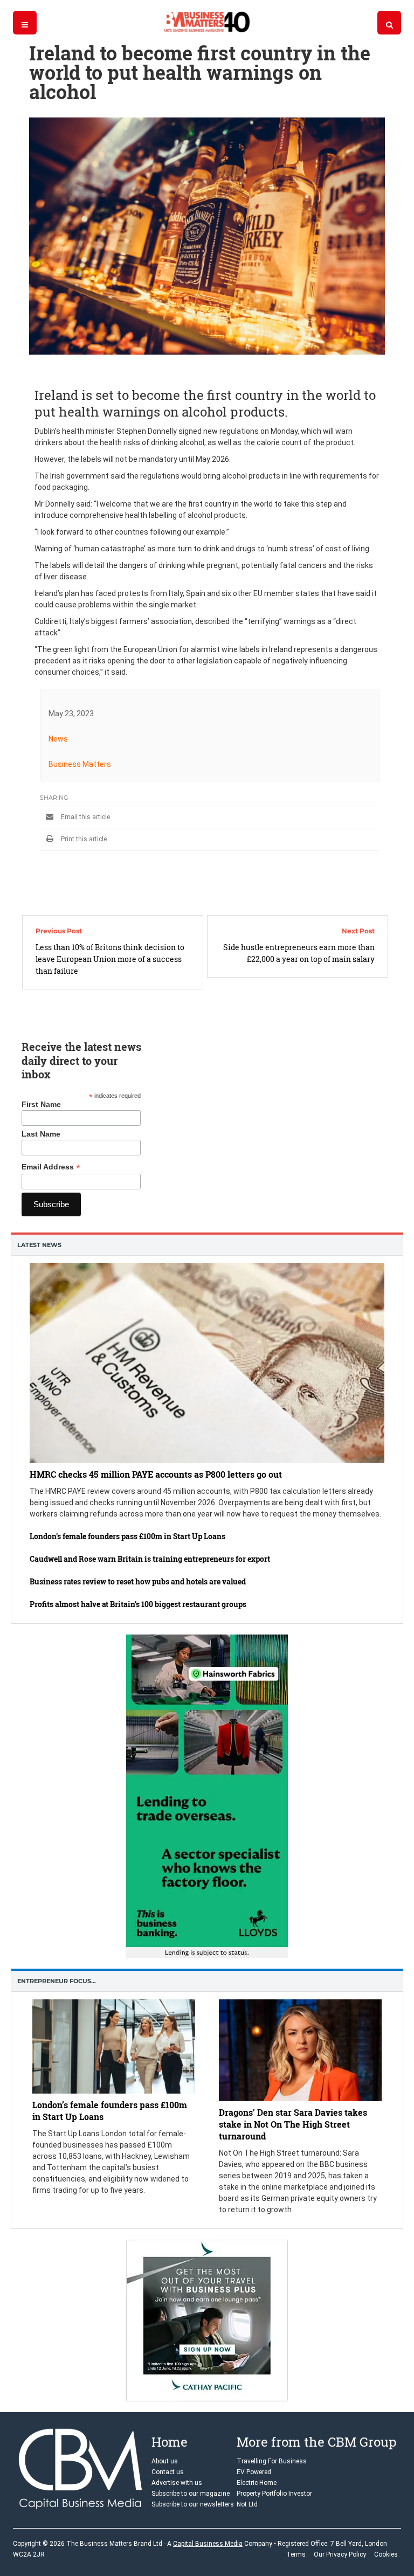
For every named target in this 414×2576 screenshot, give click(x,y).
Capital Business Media (208, 2544)
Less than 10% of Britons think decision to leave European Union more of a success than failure (110, 959)
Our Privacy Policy (340, 2554)
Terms (296, 2554)
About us (165, 2461)
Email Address (51, 1167)
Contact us (168, 2472)
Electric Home (257, 2483)
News (58, 739)
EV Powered (254, 2472)
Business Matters (80, 764)
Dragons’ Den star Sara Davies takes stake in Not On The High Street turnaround (293, 2124)
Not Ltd (247, 2504)
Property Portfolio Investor (274, 2494)
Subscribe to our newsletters (193, 2504)
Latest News (39, 1245)
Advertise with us (177, 2483)
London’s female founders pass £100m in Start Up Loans (127, 1536)
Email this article (85, 817)
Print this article (83, 839)
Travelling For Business (272, 2461)
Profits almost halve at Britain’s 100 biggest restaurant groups (138, 1604)
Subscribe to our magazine (191, 2494)
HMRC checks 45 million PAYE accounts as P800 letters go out (156, 1474)
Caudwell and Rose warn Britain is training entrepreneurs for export (150, 1559)
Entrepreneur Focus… (57, 1981)
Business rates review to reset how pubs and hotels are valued (138, 1581)
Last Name (41, 1134)
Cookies (386, 2554)
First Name (41, 1104)
